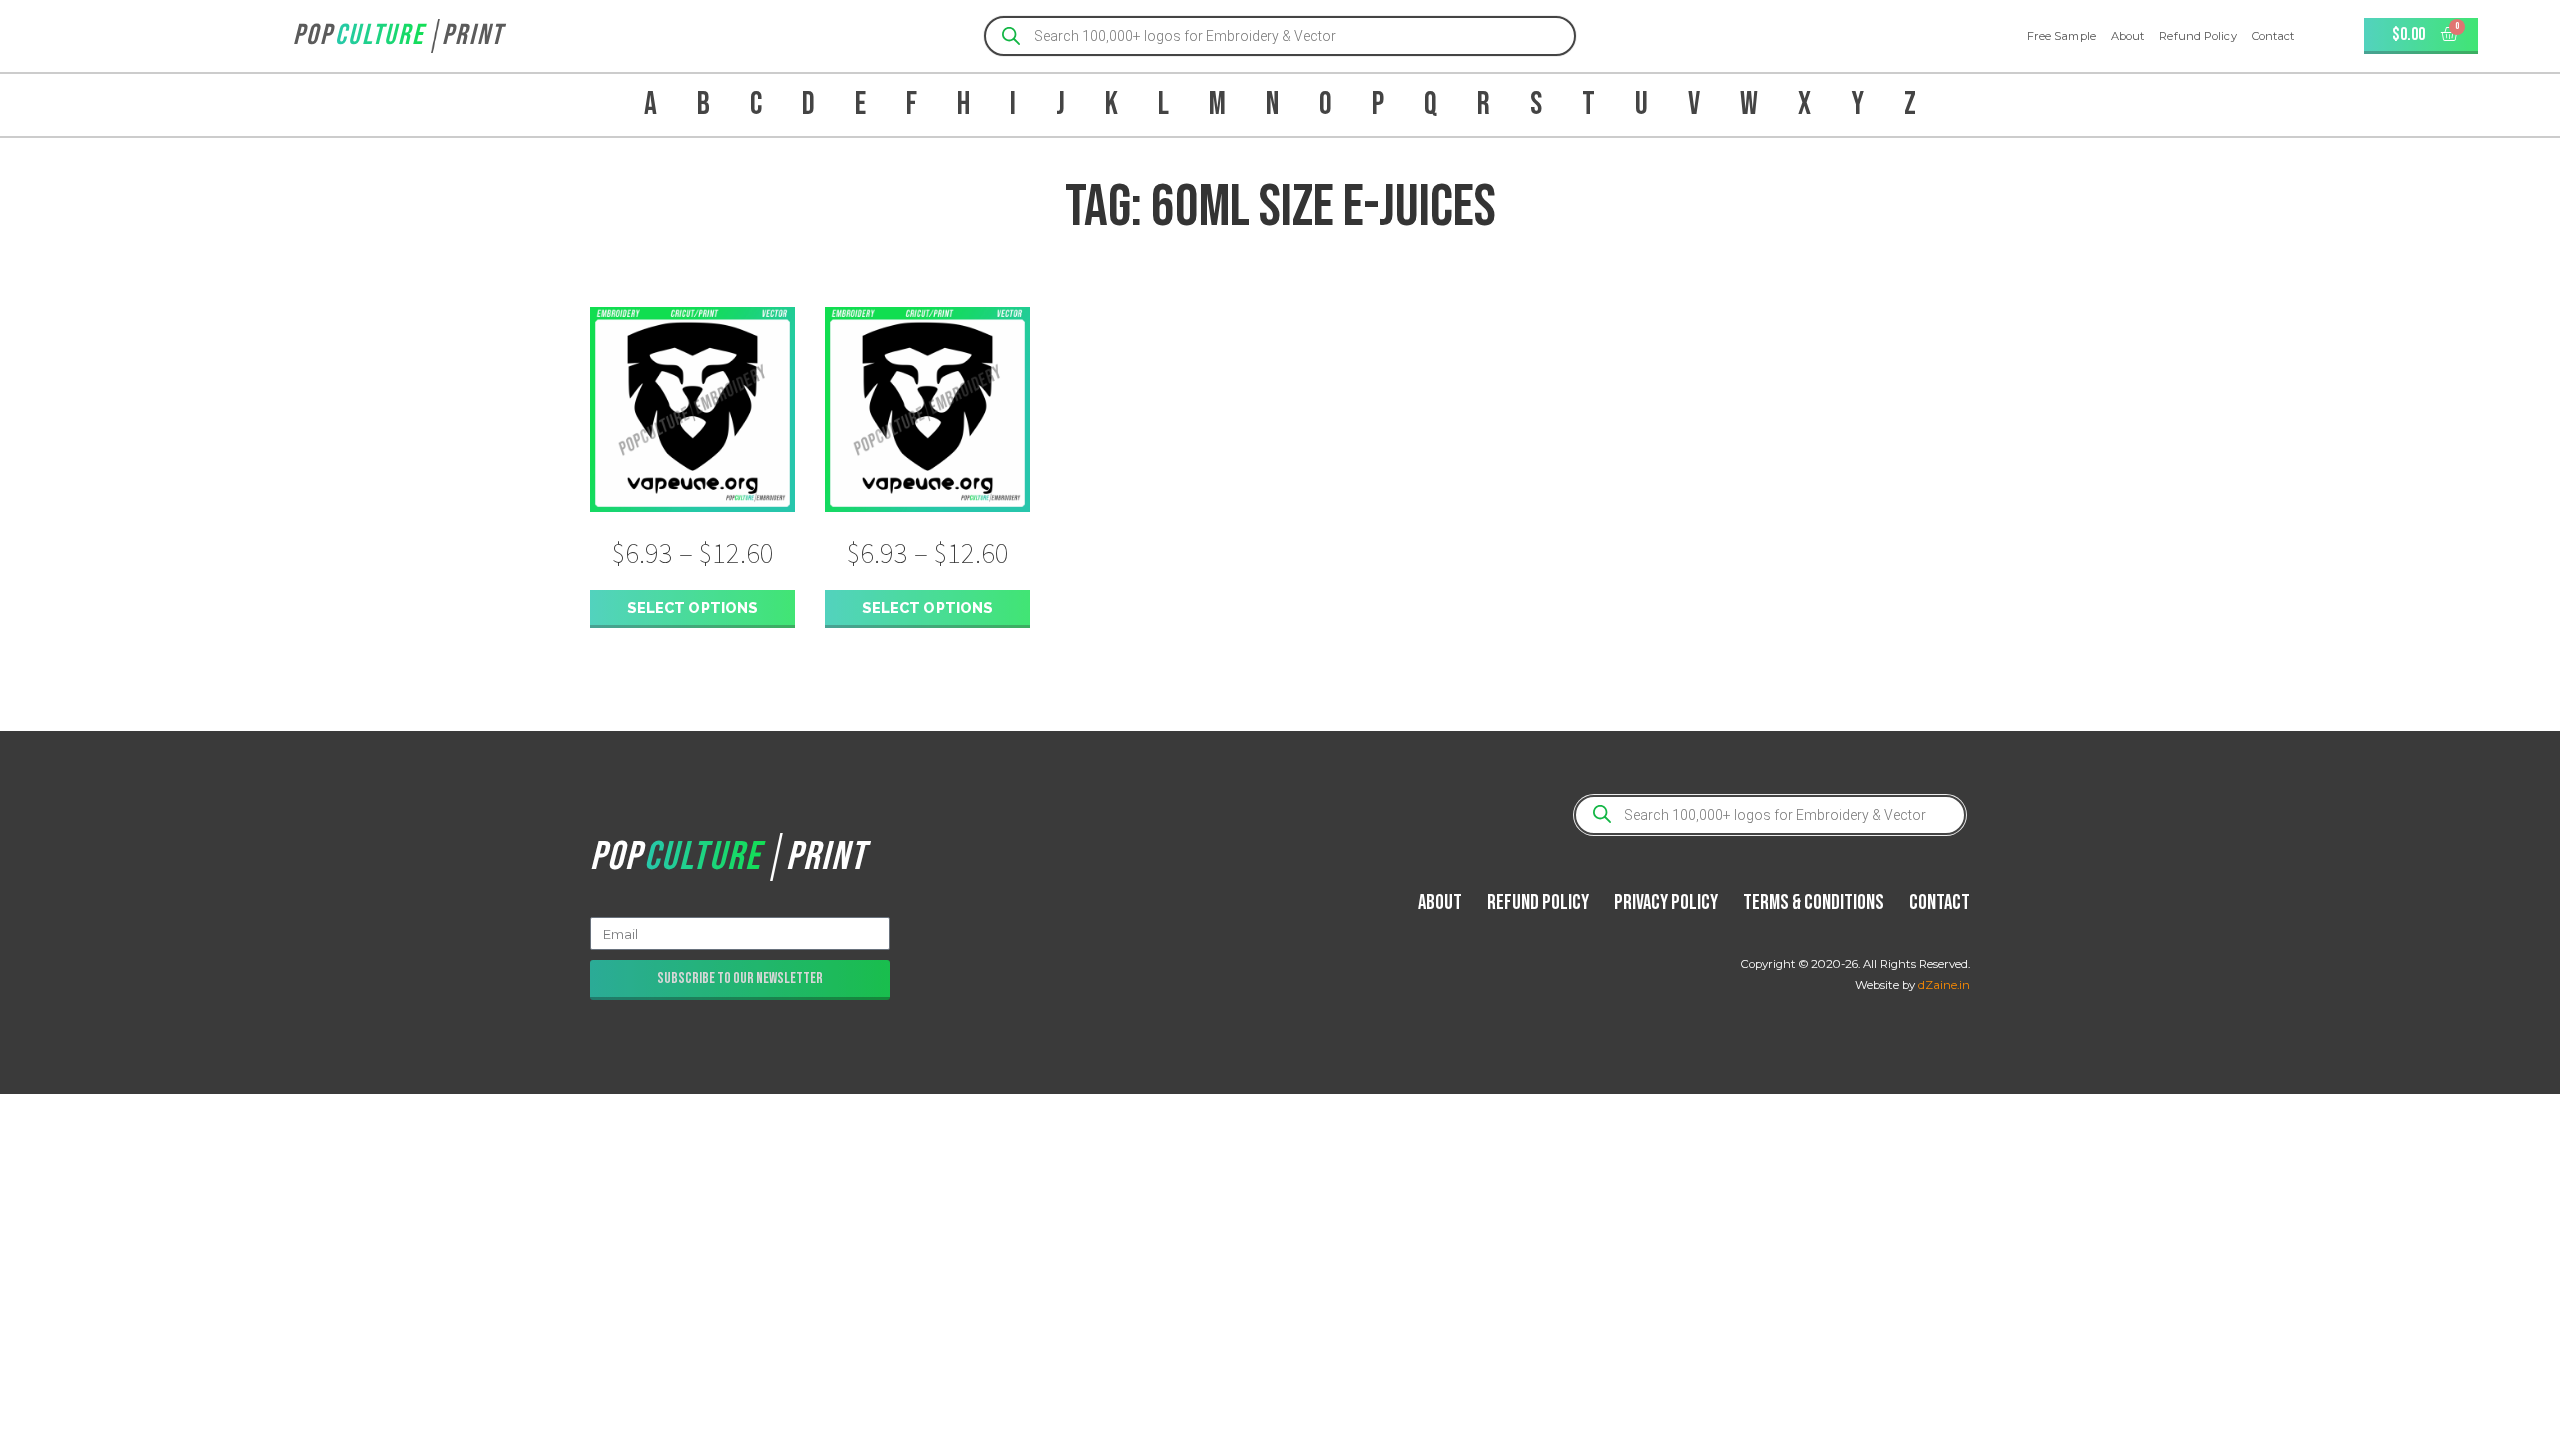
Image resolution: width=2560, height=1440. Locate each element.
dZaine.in (1944, 985)
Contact (2273, 36)
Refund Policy (2197, 36)
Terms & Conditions (1813, 902)
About (2128, 36)
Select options (692, 607)
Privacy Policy (1666, 902)
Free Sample (2061, 36)
